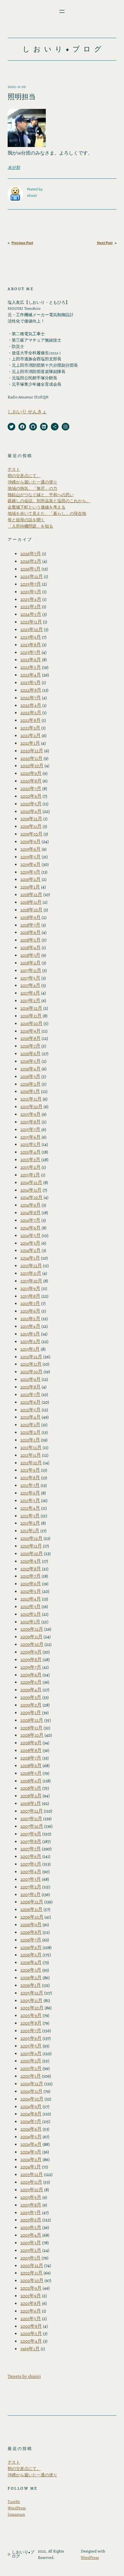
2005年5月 (31, 2046)
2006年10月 (32, 1917)
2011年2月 (30, 1523)
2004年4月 (31, 2144)
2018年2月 (31, 963)
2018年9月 (31, 917)
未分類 (14, 167)
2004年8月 (31, 2114)
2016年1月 (30, 1091)
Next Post (105, 243)
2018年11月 (31, 902)
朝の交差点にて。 (24, 476)
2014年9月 (31, 1205)
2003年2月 (31, 2250)
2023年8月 (31, 645)
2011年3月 (30, 1516)
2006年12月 (32, 1902)
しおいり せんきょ (27, 412)
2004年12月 (32, 2083)
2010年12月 (31, 1538)
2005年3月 (31, 2061)
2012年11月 (31, 1364)
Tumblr (14, 2502)
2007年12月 (32, 1811)
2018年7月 (30, 925)
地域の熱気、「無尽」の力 (32, 488)
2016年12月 (31, 1008)
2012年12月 (31, 1357)
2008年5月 (31, 1773)
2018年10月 (31, 910)
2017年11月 (31, 970)
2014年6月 (31, 1228)
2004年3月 (31, 2152)
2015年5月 (31, 1144)
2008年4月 (31, 1781)
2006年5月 (31, 1955)
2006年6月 (31, 1947)
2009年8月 (31, 1659)
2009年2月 (31, 1705)
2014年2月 (31, 1250)
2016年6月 (31, 1053)
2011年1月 (30, 1531)
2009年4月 (31, 1690)
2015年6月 (31, 1137)
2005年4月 (31, 2053)
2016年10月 (31, 1023)
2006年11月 (31, 1909)
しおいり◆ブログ (64, 49)
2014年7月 (30, 1220)
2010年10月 (32, 1553)
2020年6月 (31, 796)
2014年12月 (31, 1182)
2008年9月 (31, 1743)
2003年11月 (31, 2182)
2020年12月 (32, 751)
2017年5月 (30, 978)
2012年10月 (31, 1371)
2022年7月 (31, 698)
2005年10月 (32, 2008)
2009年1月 (31, 1712)
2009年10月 (32, 1644)
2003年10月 (32, 2190)
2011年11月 (31, 1455)
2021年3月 (30, 728)
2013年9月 (30, 1288)
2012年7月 (30, 1394)
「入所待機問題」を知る (30, 526)
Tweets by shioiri (24, 2376)
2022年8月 (31, 690)
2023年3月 (31, 682)
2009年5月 (31, 1682)
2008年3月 (31, 1788)
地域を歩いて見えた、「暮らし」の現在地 (47, 513)
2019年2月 (31, 879)
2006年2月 (31, 1977)
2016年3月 (30, 1076)
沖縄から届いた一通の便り (32, 482)
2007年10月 (32, 1826)
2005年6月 (31, 2038)
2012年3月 (30, 1424)
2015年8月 (31, 1122)
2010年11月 (31, 1546)
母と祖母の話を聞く (26, 520)
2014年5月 (31, 1235)
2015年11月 (31, 1099)
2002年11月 (31, 2273)
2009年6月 (31, 1675)
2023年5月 (31, 667)
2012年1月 (30, 1440)
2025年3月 (31, 606)
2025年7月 (31, 584)
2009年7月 (31, 1667)
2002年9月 (31, 2288)
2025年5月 (31, 592)
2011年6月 (30, 1493)
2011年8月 (30, 1478)
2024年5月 (31, 614)
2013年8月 (30, 1296)
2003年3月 (31, 2243)
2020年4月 (31, 811)
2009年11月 (31, 1637)
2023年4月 (31, 675)
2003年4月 (31, 2235)
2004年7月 (31, 2121)
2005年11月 (31, 2000)
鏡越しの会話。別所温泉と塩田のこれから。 (49, 501)
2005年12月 (32, 1993)
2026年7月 (31, 553)
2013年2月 (30, 1341)
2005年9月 (31, 2015)
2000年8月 (31, 2326)
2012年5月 (31, 1410)
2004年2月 (31, 2159)
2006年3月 (31, 1970)
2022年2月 (31, 712)
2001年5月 (31, 2318)
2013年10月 (31, 1281)
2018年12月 (31, 894)
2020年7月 (31, 788)
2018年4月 (31, 947)
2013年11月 (31, 1273)
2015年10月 (31, 1106)
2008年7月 (31, 1758)
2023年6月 (31, 659)
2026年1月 (31, 569)
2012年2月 (31, 1432)
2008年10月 (32, 1735)
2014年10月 (31, 1197)
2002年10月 (32, 2280)
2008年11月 (31, 1728)
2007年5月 (31, 1864)
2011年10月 (31, 1463)
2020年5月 (31, 804)
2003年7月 (31, 2212)
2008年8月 (31, 1750)
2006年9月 (31, 1924)
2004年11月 (31, 2091)
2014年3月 (30, 1243)
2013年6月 (30, 1311)
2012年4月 (31, 1417)
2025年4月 (31, 599)
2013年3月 (30, 1334)
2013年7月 (30, 1303)
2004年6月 (31, 2129)
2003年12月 (32, 2174)
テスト (14, 469)
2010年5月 (31, 1591)
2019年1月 (30, 887)
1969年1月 (30, 2349)
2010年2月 (31, 1614)
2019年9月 (31, 841)
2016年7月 (30, 1046)
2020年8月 (31, 781)
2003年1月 (31, 2258)
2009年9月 (31, 1652)
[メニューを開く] (62, 11)
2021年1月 (30, 743)
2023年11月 (31, 622)
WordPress (17, 2508)
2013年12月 (31, 1265)
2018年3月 (30, 955)
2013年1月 (30, 1349)
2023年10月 (32, 629)
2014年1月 (30, 1258)
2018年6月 (31, 932)
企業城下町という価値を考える (37, 507)
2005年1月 (31, 2076)
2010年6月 (31, 1584)
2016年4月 (31, 1069)
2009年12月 (32, 1629)
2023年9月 (31, 637)
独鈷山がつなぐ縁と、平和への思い (41, 495)
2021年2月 (31, 735)
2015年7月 (30, 1129)
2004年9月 (31, 2106)
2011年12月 (31, 1447)
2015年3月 (30, 1159)
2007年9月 (31, 1834)
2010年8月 (31, 1569)
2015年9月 (31, 1114)
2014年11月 (31, 1190)
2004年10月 (32, 2099)
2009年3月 (31, 1697)
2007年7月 (31, 1849)
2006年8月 (31, 1932)
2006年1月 (31, 1985)
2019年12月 (31, 819)
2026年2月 (31, 561)
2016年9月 (31, 1031)
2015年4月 (31, 1152)
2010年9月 (31, 1561)
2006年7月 (31, 1940)
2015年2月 (31, 1167)
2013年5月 (30, 1318)
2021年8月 (31, 720)
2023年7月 (31, 652)
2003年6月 (31, 2220)
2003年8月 (31, 2205)
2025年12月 (32, 576)
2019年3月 (30, 872)
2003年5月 (31, 2227)
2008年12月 (32, 1720)
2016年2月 (31, 1084)
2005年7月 (31, 2030)
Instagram (16, 2514)
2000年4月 (31, 2341)
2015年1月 (30, 1175)
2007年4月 (31, 1871)
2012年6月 (31, 1402)
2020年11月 (31, 758)
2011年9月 (30, 1470)
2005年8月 (31, 2023)
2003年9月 (31, 2197)
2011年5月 (30, 1500)
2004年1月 (31, 2167)
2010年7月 (31, 1576)
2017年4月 (30, 985)
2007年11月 (31, 1818)
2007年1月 (31, 1894)
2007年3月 (31, 1879)
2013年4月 (30, 1326)
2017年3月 (30, 993)
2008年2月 (31, 1796)
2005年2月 (31, 2068)
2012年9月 (31, 1379)
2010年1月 (30, 1622)
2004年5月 (31, 2137)
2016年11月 (31, 1016)
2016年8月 (31, 1038)
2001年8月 (31, 2303)
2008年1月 (31, 1803)
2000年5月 (31, 2333)
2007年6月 (31, 1856)
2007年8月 (31, 1841)
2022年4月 (31, 705)
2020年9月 (31, 773)
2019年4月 (31, 864)
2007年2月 (31, 1887)
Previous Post (22, 243)
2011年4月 (30, 1508)
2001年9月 (31, 2296)
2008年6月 (31, 1765)
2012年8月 (31, 1387)
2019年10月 (31, 834)
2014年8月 (31, 1212)
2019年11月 (31, 826)
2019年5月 (31, 857)
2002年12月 (32, 2265)
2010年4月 (31, 1599)
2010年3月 (31, 1606)
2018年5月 (31, 940)
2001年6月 (31, 2311)
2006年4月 (31, 1962)
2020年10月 (32, 765)
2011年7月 (30, 1485)
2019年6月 (31, 849)
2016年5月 (31, 1061)
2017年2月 (30, 1000)
